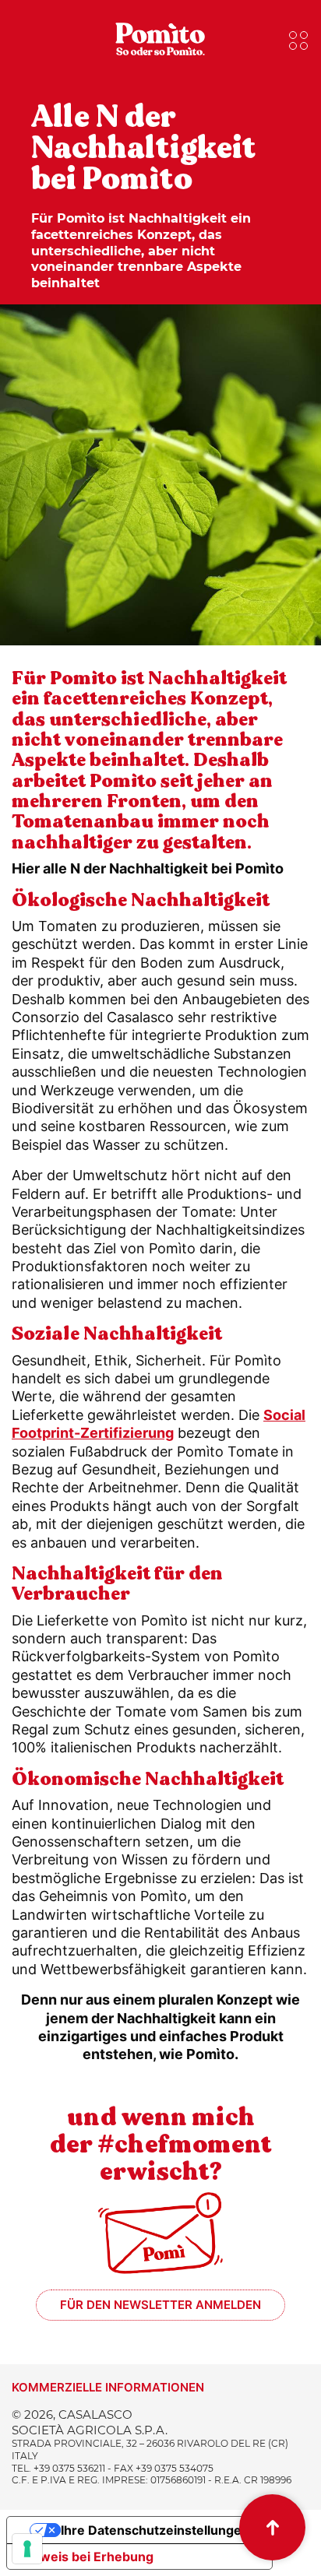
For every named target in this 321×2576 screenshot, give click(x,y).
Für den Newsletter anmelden (160, 2305)
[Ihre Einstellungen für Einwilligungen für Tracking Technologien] (27, 2549)
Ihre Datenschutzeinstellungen (155, 2530)
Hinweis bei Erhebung (86, 2557)
